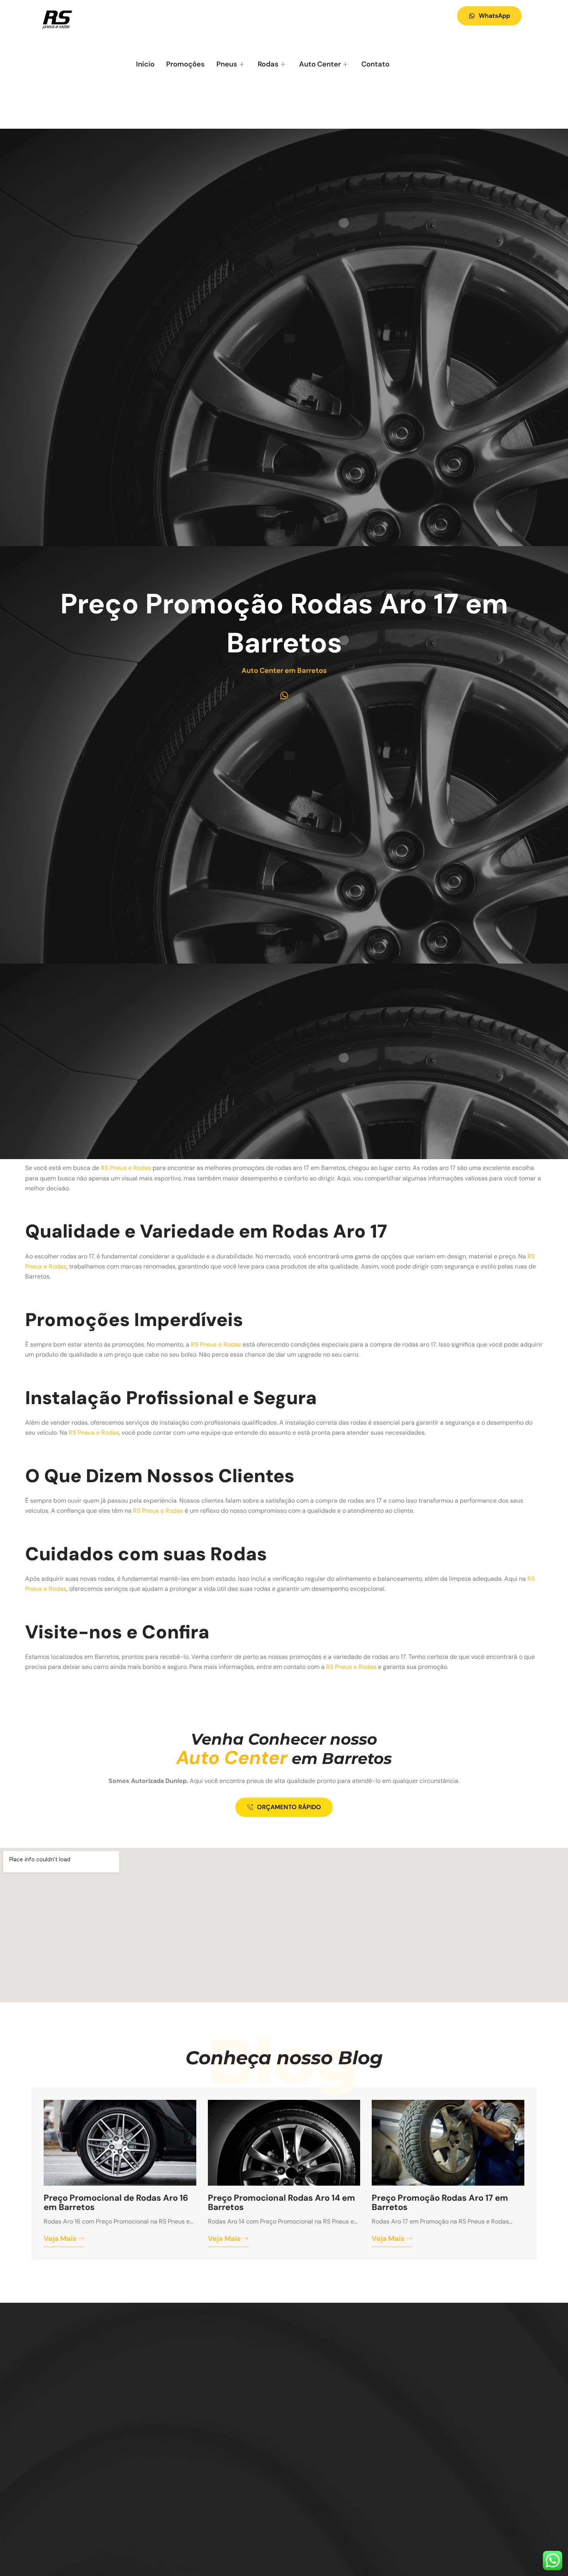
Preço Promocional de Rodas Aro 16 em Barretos (116, 2202)
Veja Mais (60, 2239)
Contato (375, 64)
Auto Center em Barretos (284, 671)
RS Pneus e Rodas (126, 1168)
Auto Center (320, 64)
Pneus (227, 64)
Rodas (268, 64)
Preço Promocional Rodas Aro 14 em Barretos (281, 2202)
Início (145, 64)
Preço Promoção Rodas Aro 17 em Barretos (440, 2202)
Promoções (185, 64)
